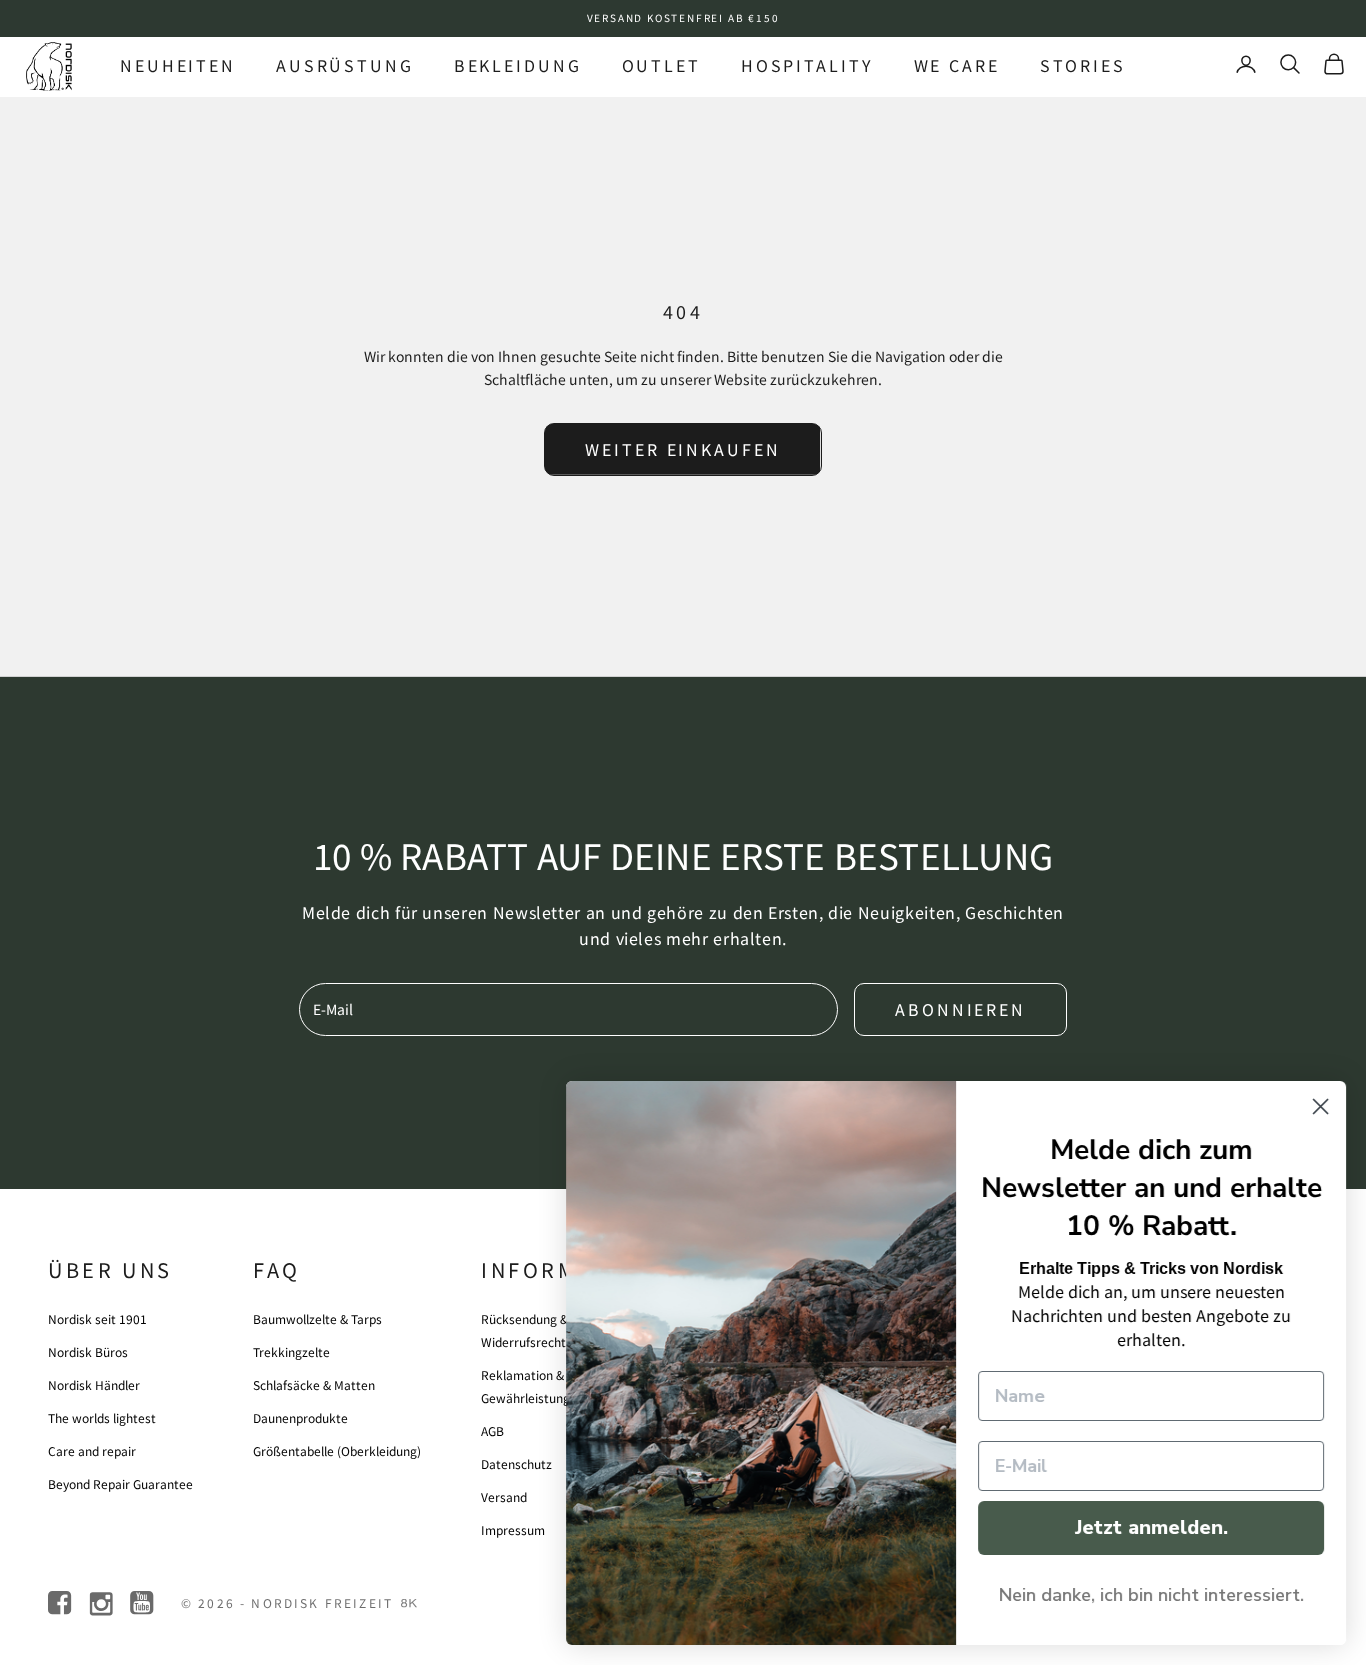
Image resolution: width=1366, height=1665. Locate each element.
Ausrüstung (345, 65)
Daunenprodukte (300, 1417)
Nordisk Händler (94, 1384)
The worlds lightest (102, 1417)
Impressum (513, 1529)
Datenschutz (516, 1463)
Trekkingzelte (291, 1351)
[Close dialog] (1320, 1106)
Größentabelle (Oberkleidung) (337, 1450)
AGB (492, 1430)
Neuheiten (178, 65)
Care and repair (92, 1450)
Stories (1083, 65)
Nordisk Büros (88, 1351)
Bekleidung (518, 65)
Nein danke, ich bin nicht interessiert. (1151, 1595)
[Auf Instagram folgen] (102, 1603)
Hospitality (807, 65)
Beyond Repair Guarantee (120, 1483)
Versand (504, 1496)
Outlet (661, 65)
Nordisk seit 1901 (97, 1318)
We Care (957, 65)
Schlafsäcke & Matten (314, 1384)
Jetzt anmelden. (1151, 1527)
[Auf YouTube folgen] (143, 1603)
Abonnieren (960, 1009)
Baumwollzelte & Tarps (317, 1318)
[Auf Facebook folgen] (61, 1603)
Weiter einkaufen (682, 449)
